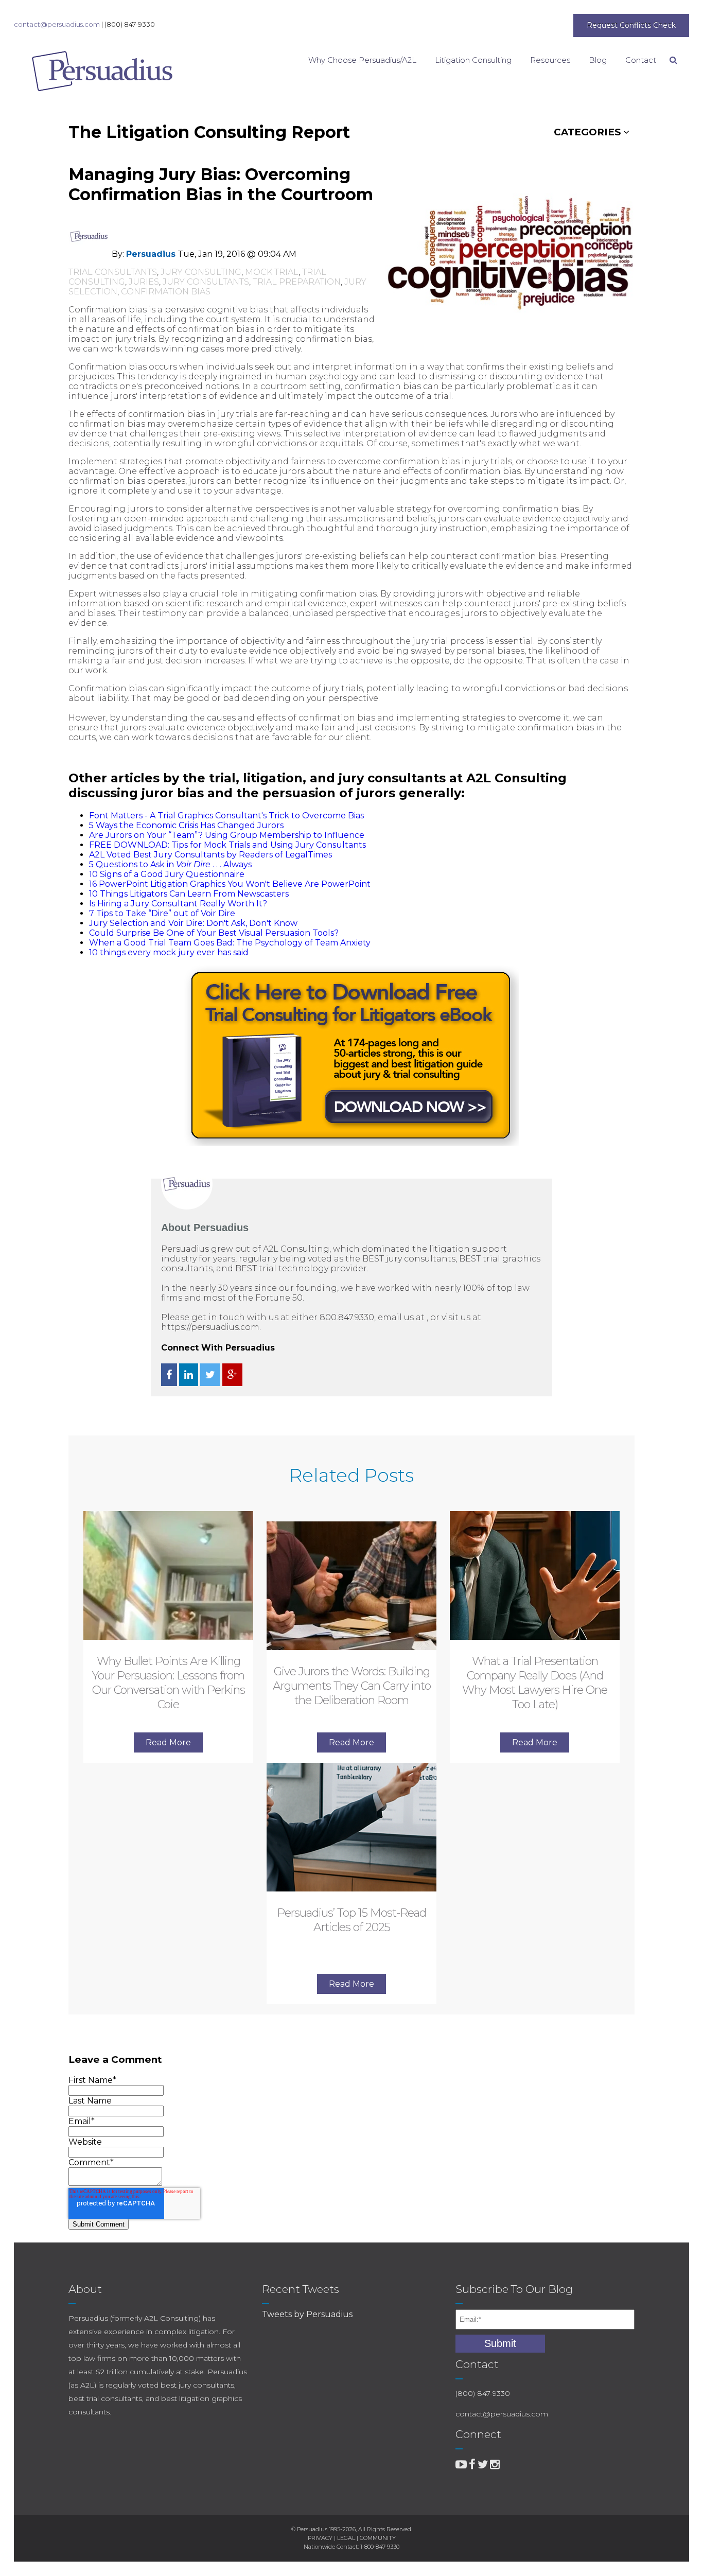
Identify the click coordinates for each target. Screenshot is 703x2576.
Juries (144, 282)
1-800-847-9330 (380, 2547)
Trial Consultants (113, 272)
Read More (168, 1742)
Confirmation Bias (166, 292)
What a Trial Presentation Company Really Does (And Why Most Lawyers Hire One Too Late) (535, 1683)
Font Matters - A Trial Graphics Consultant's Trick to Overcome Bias (226, 816)
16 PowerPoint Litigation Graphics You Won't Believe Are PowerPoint (230, 884)
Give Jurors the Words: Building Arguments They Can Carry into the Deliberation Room (352, 1686)
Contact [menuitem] (641, 60)
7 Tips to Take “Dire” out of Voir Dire (162, 913)
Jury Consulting (201, 272)
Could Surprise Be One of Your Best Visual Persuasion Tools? (214, 933)
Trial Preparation (297, 282)
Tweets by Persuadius (307, 2314)
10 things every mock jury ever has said (169, 952)
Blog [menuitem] (598, 60)
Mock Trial (272, 272)
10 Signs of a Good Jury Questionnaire (167, 874)
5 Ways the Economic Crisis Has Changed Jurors (186, 825)
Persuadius (151, 254)
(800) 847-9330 (130, 24)
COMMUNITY (378, 2538)
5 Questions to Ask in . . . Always (170, 864)
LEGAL (346, 2538)
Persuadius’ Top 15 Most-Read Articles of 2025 (351, 1920)
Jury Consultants (206, 282)
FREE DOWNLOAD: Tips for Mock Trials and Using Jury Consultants (227, 845)
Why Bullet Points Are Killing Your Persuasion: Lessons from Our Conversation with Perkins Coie (169, 1683)
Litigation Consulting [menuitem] (473, 60)
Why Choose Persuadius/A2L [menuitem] (362, 60)
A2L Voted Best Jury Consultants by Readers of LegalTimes (210, 855)
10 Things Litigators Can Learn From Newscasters (189, 894)
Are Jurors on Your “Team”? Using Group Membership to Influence (227, 835)
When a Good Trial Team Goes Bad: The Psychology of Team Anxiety (230, 943)
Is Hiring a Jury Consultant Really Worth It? (178, 904)
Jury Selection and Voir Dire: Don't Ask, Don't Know (193, 923)
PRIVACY (320, 2538)
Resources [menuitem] (550, 60)
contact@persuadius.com (57, 24)
